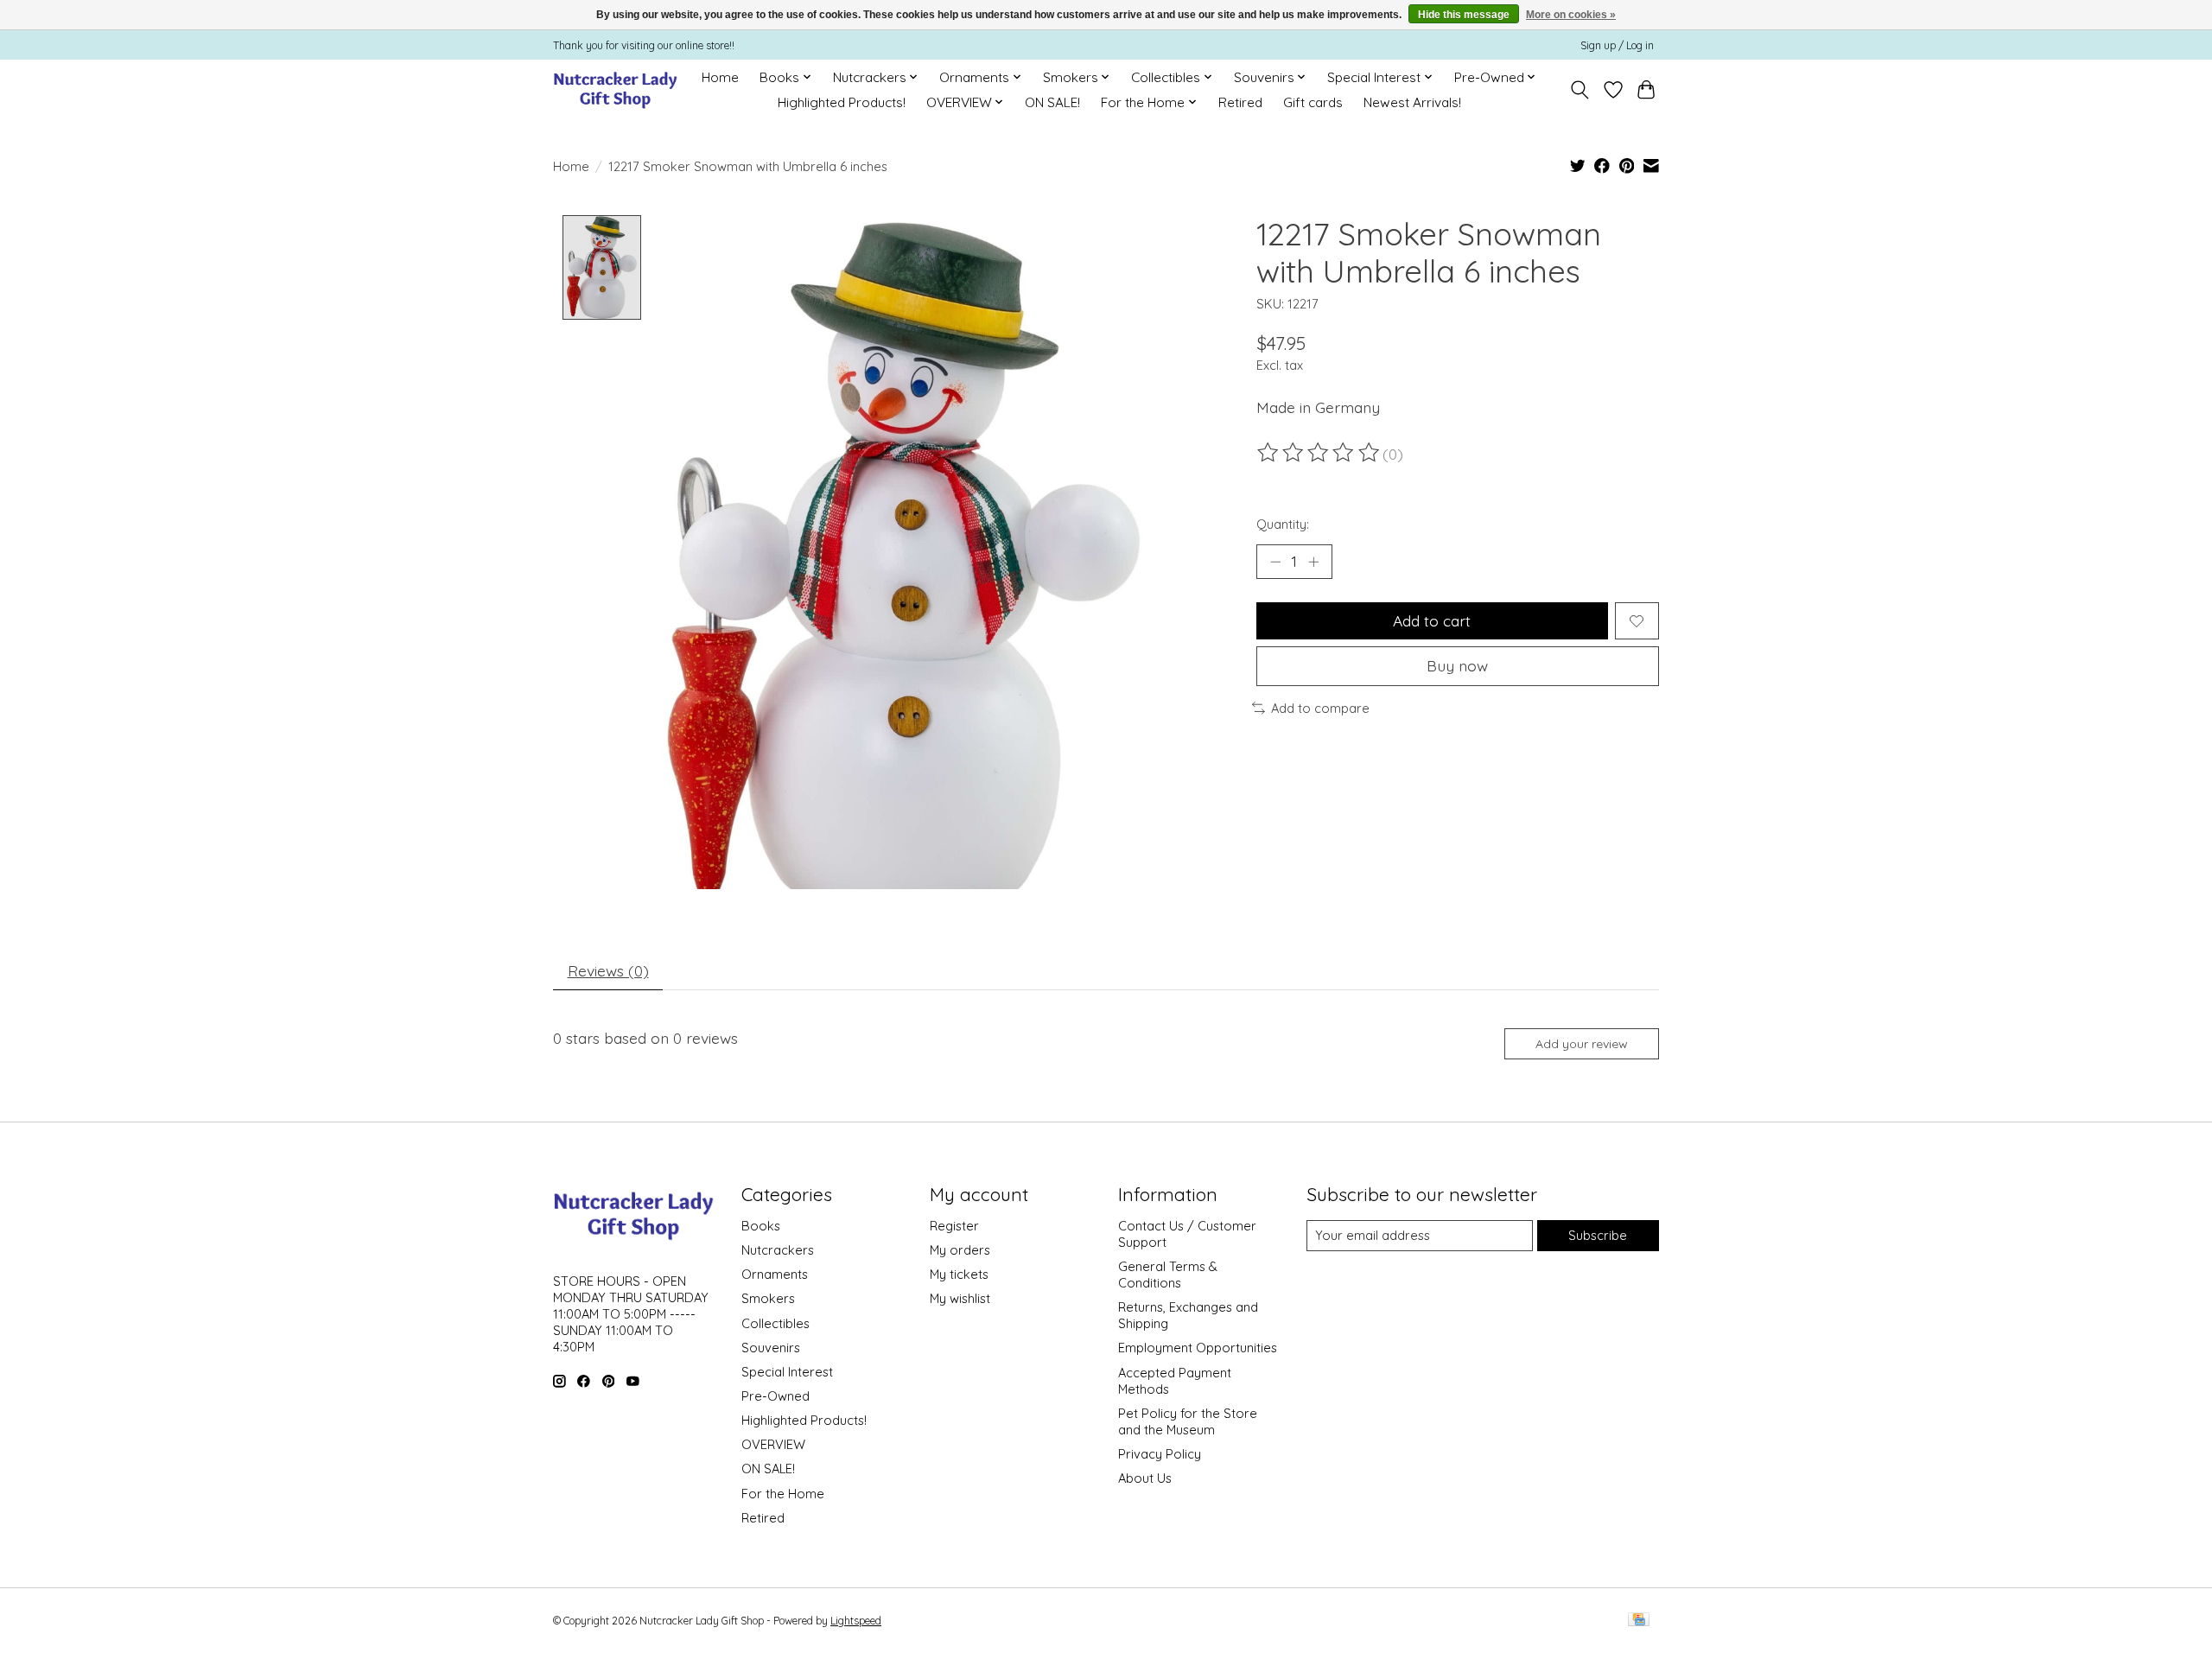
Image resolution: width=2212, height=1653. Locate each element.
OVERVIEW (773, 1444)
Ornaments (775, 1274)
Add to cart (1432, 620)
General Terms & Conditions (1168, 1275)
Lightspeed (856, 1621)
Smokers (768, 1298)
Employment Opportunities (1198, 1348)
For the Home (783, 1494)
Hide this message (1464, 15)
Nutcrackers (778, 1250)
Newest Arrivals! (1412, 102)
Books (761, 1226)
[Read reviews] (1319, 453)
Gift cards (1313, 102)
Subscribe (1598, 1235)
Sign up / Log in (1617, 45)
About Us (1145, 1478)
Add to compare (1320, 708)
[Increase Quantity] (1313, 562)
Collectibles (775, 1323)
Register (954, 1226)
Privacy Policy (1160, 1454)
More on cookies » (1571, 15)
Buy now (1457, 665)
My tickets (959, 1274)
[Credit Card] (1639, 1621)
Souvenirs (771, 1348)
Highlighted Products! (842, 102)
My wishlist (960, 1298)
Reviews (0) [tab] (608, 970)
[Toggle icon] (1580, 90)
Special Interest (787, 1372)
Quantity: (1283, 524)
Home (720, 77)
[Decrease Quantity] (1275, 562)
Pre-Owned (775, 1396)
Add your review (1582, 1044)
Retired (1240, 102)
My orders (960, 1250)
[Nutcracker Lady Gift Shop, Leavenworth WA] (617, 89)
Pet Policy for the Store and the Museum (1188, 1421)
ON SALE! (1052, 102)
